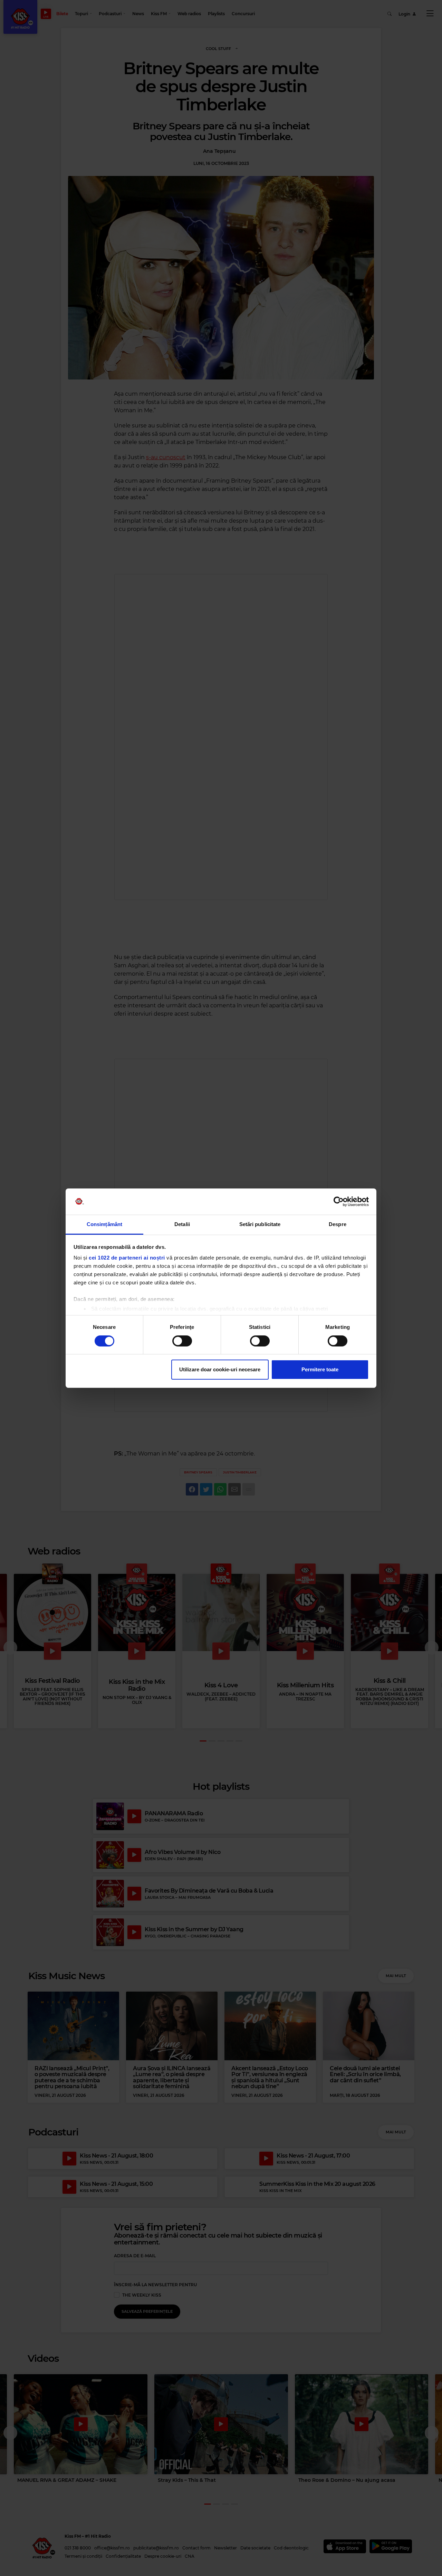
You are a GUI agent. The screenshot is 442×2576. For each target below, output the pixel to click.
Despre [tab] (338, 1224)
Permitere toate (320, 1369)
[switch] (182, 1341)
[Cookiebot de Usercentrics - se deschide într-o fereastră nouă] (339, 1202)
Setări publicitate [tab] (260, 1224)
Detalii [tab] (182, 1224)
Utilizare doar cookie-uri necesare (220, 1369)
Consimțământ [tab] (104, 1224)
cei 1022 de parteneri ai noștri (127, 1258)
